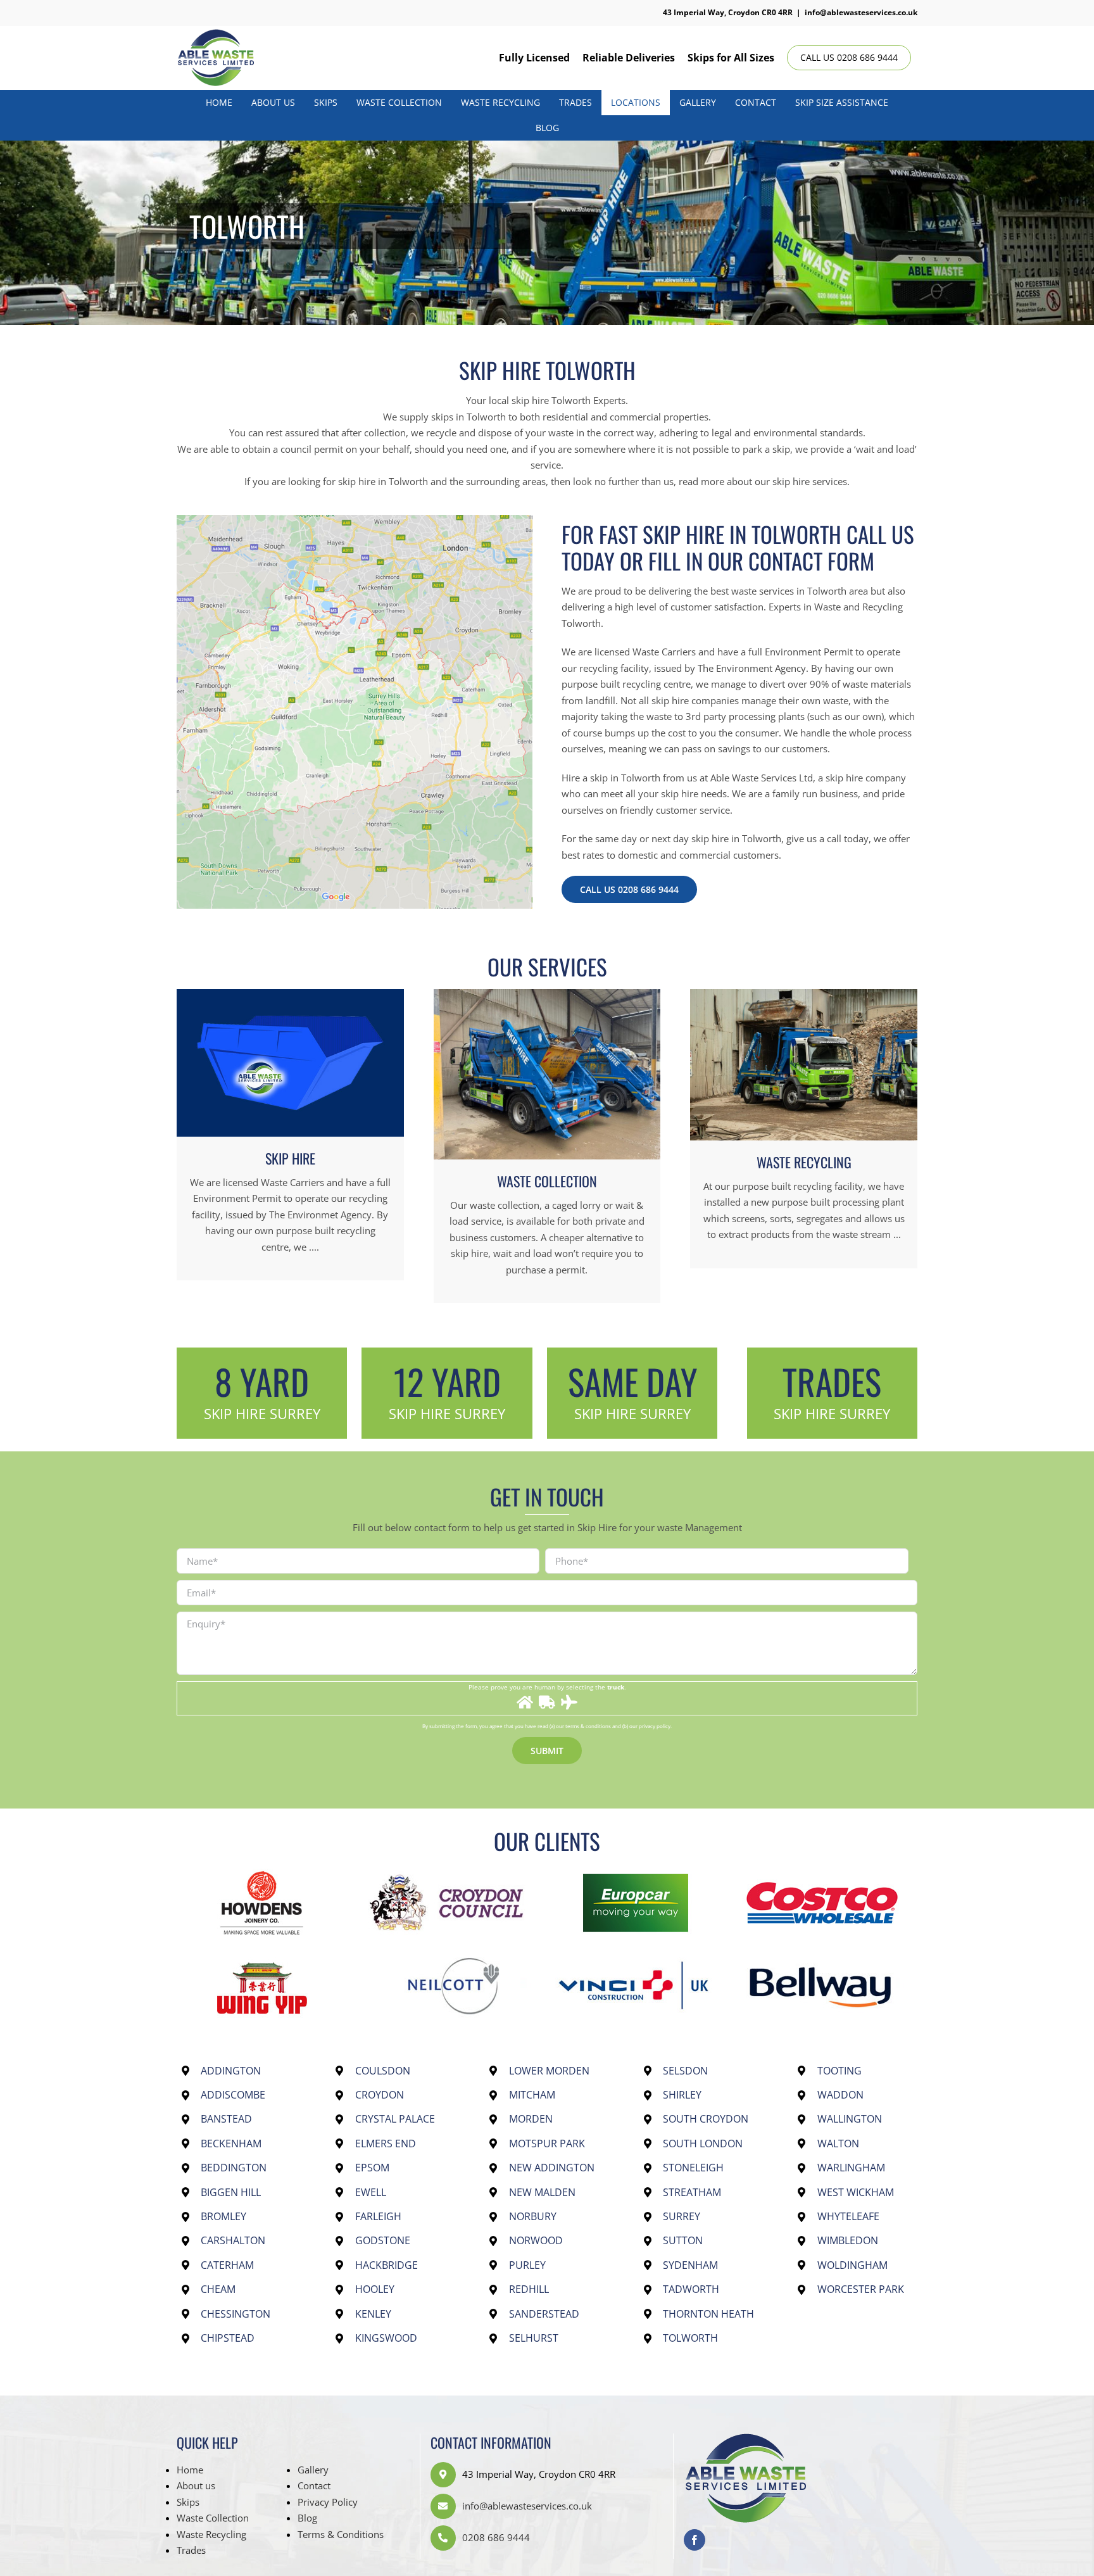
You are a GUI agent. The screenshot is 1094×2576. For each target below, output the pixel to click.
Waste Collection (213, 2518)
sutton (683, 2240)
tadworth (691, 2289)
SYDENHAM (690, 2265)
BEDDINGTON (234, 2168)
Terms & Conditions (341, 2534)
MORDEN (531, 2119)
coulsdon (383, 2071)
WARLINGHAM (851, 2168)
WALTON (838, 2144)
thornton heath (708, 2314)
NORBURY (533, 2216)
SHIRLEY (682, 2095)
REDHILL (529, 2289)
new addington (552, 2168)
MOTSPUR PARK (547, 2144)
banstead (226, 2119)
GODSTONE (383, 2240)
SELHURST (534, 2338)
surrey (682, 2216)
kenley (373, 2314)
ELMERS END (386, 2144)
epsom (372, 2168)
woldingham (852, 2265)
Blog (307, 2518)
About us (196, 2485)
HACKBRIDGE (387, 2265)
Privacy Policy (328, 2502)
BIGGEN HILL (231, 2192)
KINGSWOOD (386, 2338)
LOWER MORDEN (549, 2071)
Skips (188, 2502)
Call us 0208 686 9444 (849, 57)
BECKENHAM (231, 2144)
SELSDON (685, 2071)
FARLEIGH (378, 2216)
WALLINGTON (850, 2119)
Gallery (313, 2470)
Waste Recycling (211, 2534)
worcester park (861, 2289)
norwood (536, 2240)
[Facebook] (695, 2540)
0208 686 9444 (496, 2537)
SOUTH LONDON (703, 2144)
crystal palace (395, 2119)
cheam (218, 2289)
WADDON (840, 2095)
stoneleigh (693, 2168)
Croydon (380, 2095)
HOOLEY (375, 2289)
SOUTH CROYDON (706, 2119)
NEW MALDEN (542, 2192)
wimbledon (848, 2240)
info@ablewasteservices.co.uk (861, 12)
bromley (223, 2216)
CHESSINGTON (236, 2314)
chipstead (228, 2338)
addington (231, 2071)
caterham (227, 2265)
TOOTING (839, 2071)
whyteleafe (848, 2216)
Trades (191, 2550)
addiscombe (233, 2095)
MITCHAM (532, 2095)
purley (527, 2265)
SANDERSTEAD (544, 2314)
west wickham (856, 2192)
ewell (371, 2192)
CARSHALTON (233, 2240)
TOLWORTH (690, 2338)
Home (190, 2470)
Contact (314, 2485)
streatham (692, 2192)
